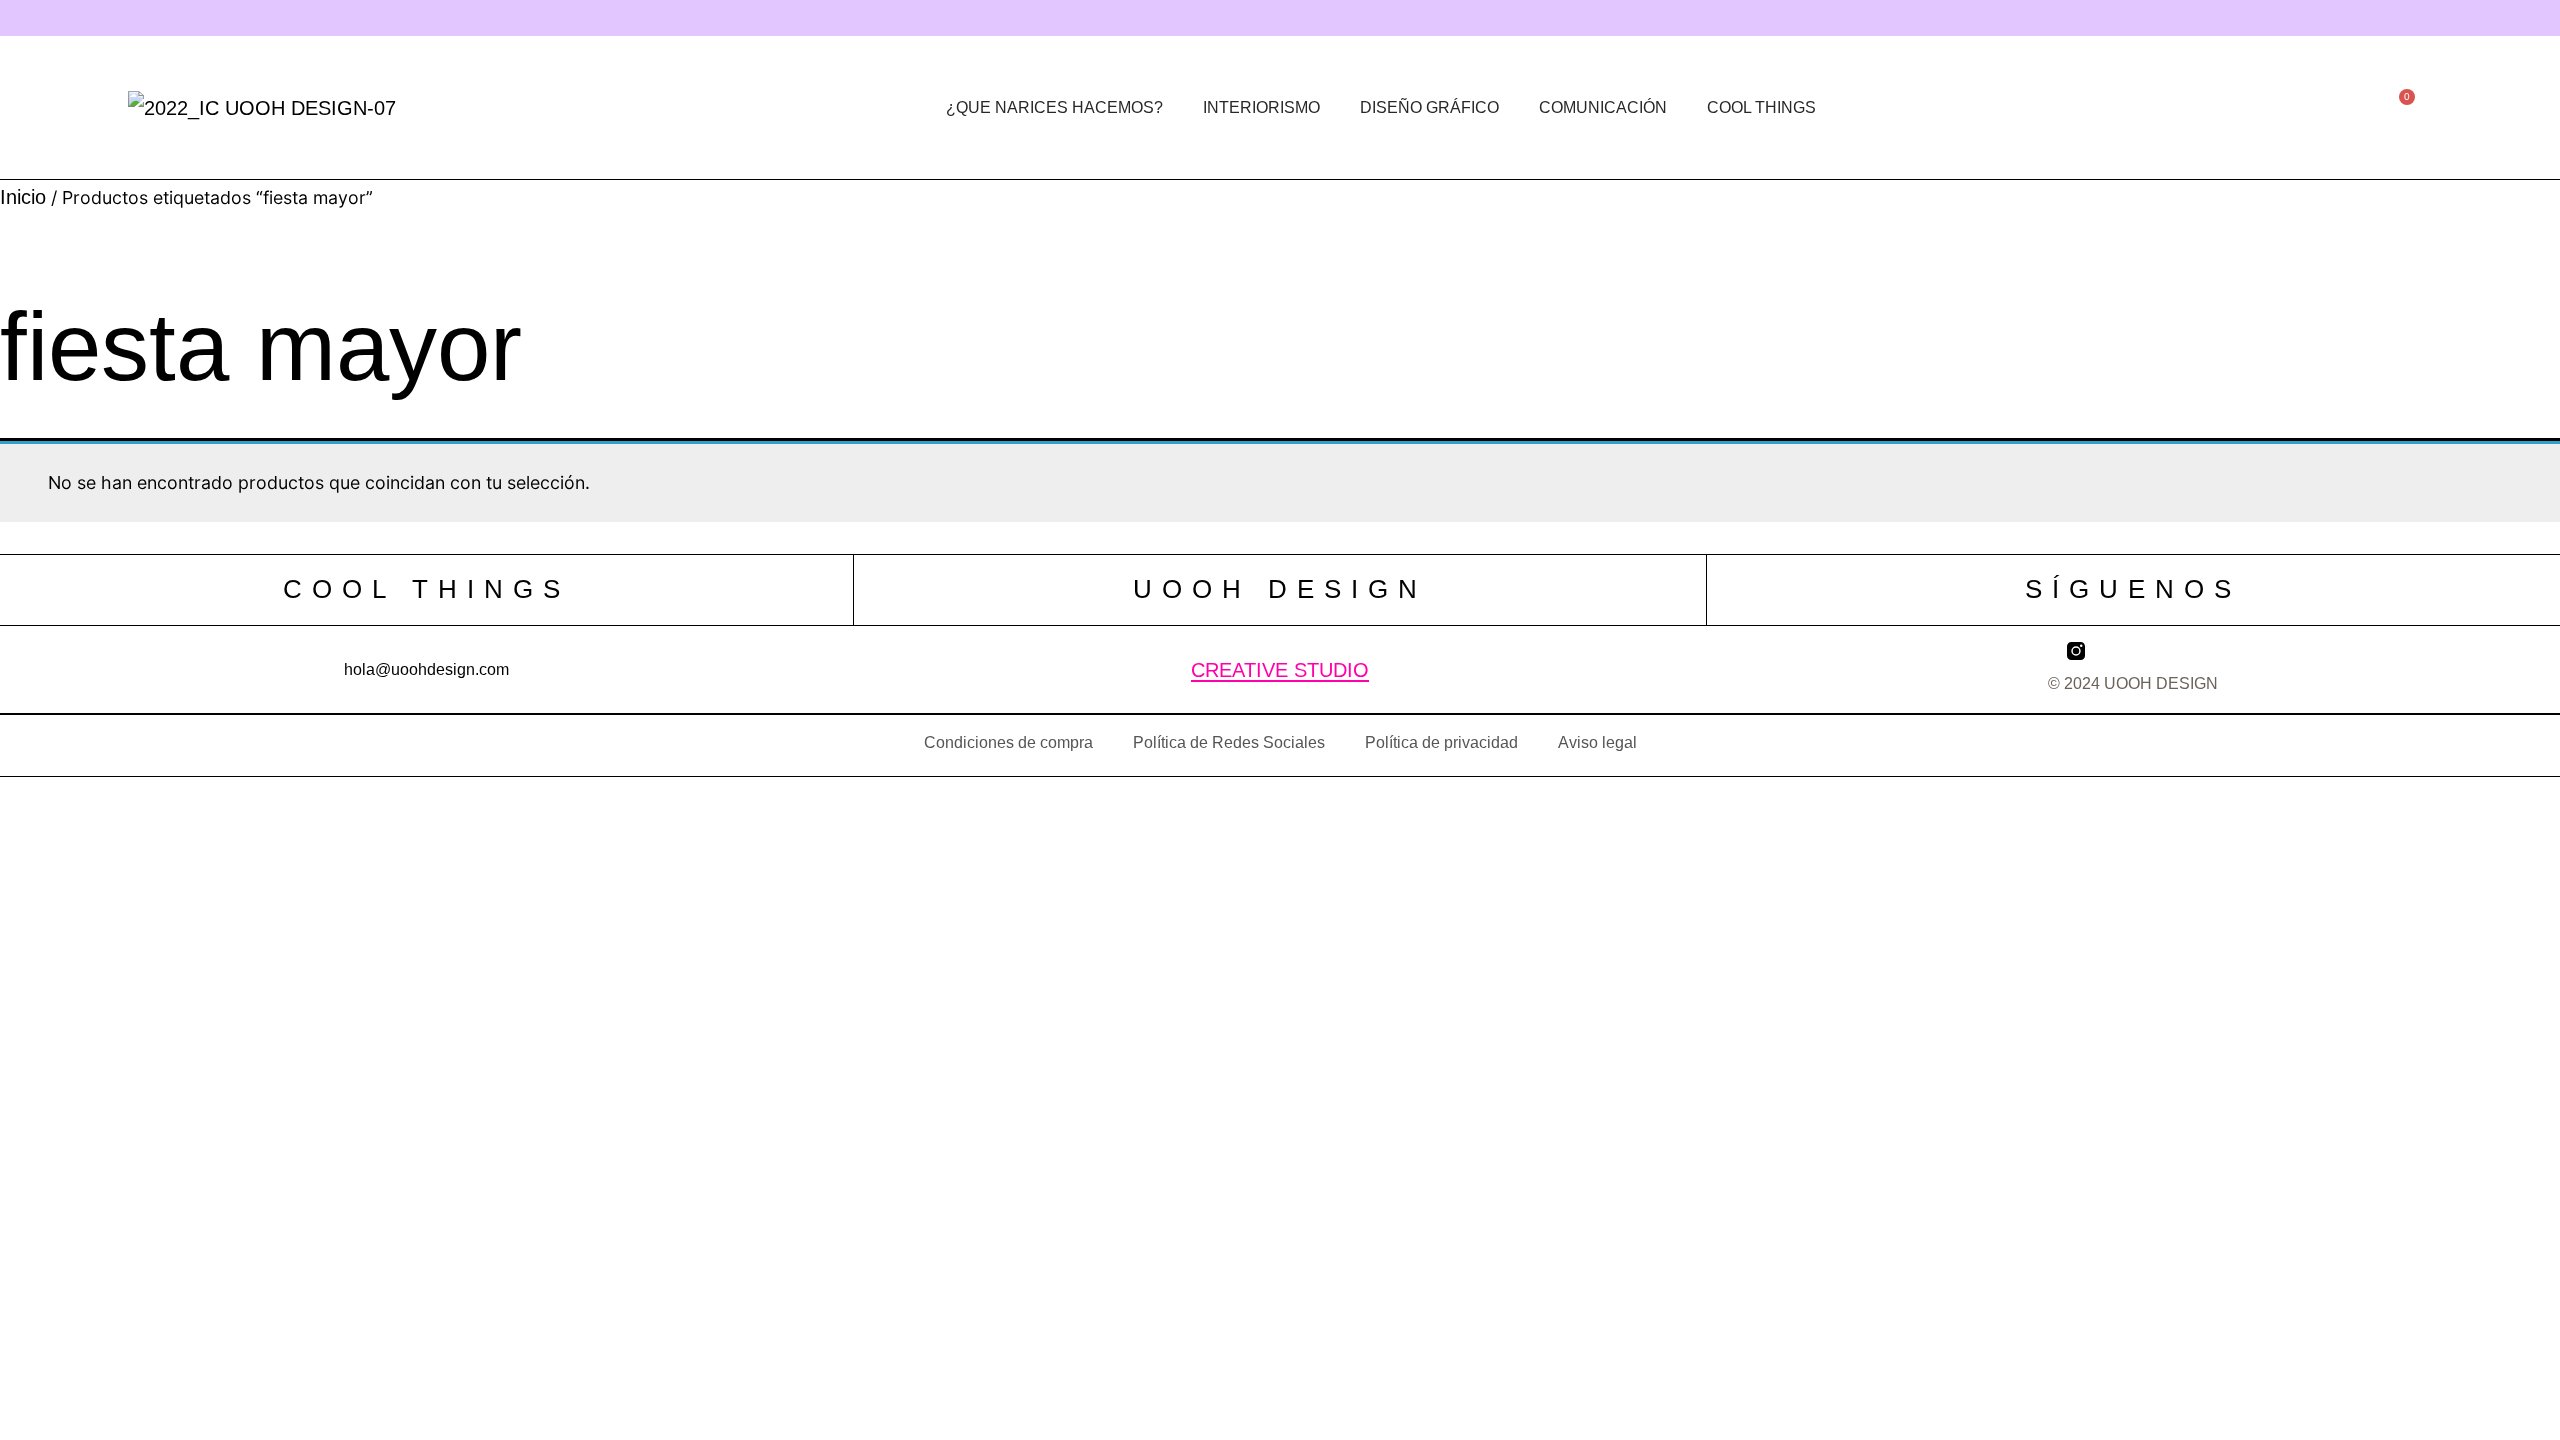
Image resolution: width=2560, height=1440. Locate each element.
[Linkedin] (1282, 18)
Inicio (23, 197)
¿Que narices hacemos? (1054, 107)
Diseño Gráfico (1429, 107)
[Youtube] (1514, 18)
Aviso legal (1597, 742)
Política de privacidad (1441, 742)
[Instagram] (1166, 18)
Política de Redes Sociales (1229, 742)
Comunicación (1603, 107)
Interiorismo (1261, 107)
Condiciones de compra (1008, 742)
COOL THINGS (1761, 107)
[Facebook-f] (1398, 18)
